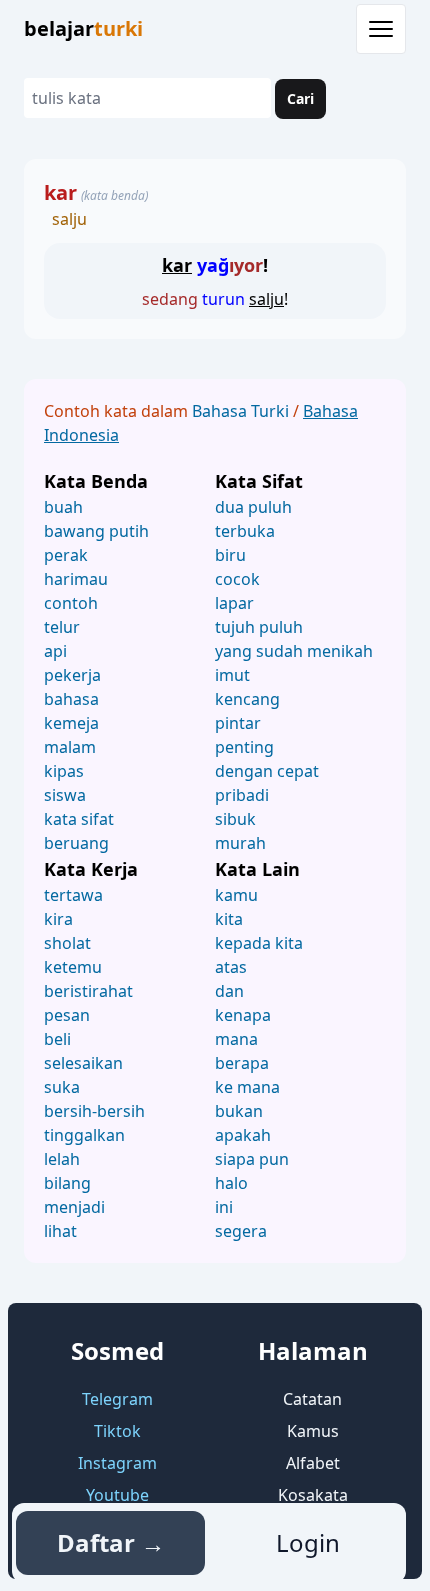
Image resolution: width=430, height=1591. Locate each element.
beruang (76, 843)
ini (224, 1207)
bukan (239, 1111)
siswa (65, 795)
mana (236, 1039)
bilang (67, 1183)
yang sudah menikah (294, 651)
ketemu (73, 967)
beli (57, 1039)
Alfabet (313, 1463)
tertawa (73, 895)
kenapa (243, 1015)
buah (63, 507)
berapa (242, 1063)
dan (229, 991)
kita (229, 919)
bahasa (71, 699)
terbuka (245, 531)
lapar (234, 603)
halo (231, 1183)
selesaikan (83, 1063)
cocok (237, 579)
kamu (236, 895)
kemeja (71, 723)
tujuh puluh (259, 627)
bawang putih (96, 531)
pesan (67, 1015)
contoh (71, 603)
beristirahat (88, 991)
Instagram (117, 1463)
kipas (64, 771)
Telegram (117, 1399)
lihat (60, 1231)
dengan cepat (267, 771)
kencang (247, 699)
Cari (300, 98)
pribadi (242, 795)
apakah (243, 1135)
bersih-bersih (94, 1111)
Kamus (313, 1431)
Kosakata (313, 1495)
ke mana (247, 1087)
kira (58, 919)
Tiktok (117, 1431)
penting (244, 747)
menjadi (74, 1207)
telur (62, 627)
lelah (62, 1159)
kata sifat (79, 819)
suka (62, 1087)
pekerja (72, 675)
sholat (67, 943)
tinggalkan (84, 1135)
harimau (76, 579)
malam (70, 747)
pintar (238, 723)
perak (66, 555)
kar (60, 192)
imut (232, 675)
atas (231, 967)
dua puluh (253, 507)
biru (230, 555)
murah (240, 843)
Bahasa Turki (242, 411)
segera (241, 1231)
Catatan (312, 1399)
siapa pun (252, 1159)
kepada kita (259, 943)
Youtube (117, 1495)
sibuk (235, 819)
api (55, 651)
